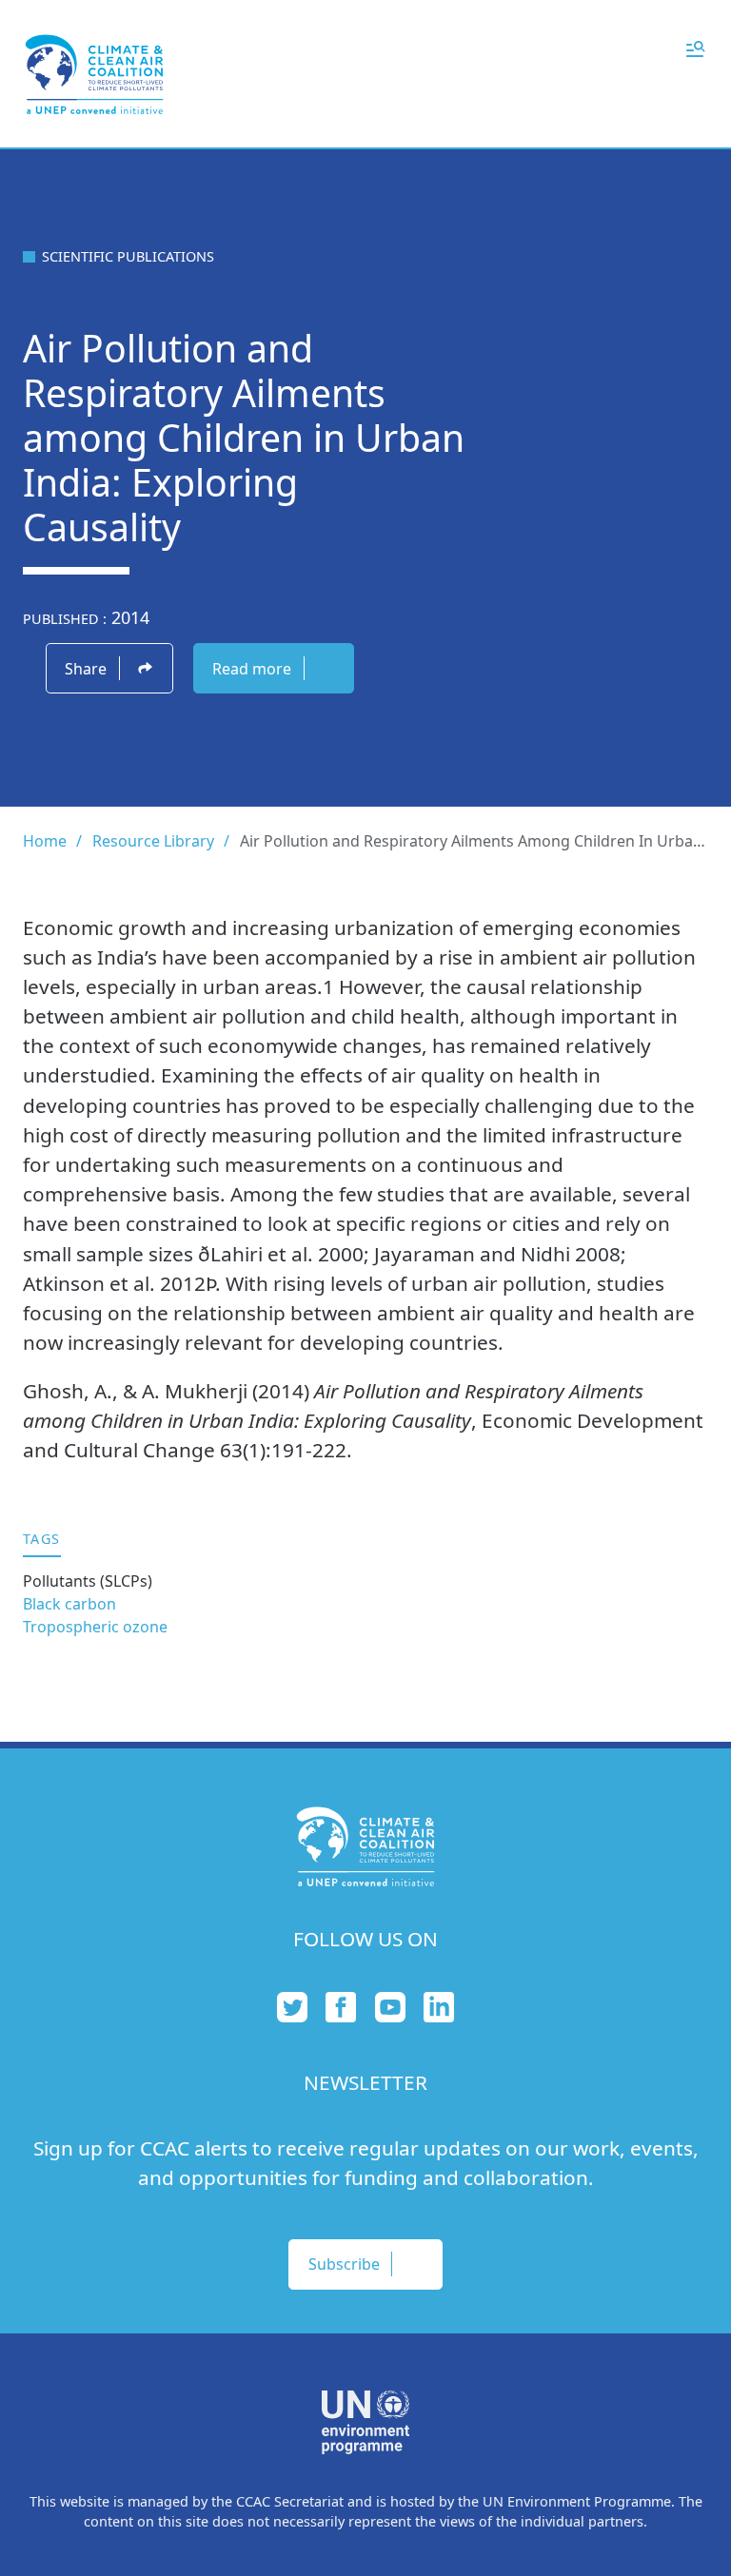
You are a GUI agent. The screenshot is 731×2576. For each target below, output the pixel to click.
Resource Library (153, 841)
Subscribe (344, 2264)
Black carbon (69, 1604)
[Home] (94, 74)
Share (86, 669)
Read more (252, 669)
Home (45, 841)
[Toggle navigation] (695, 48)
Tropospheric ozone (95, 1627)
